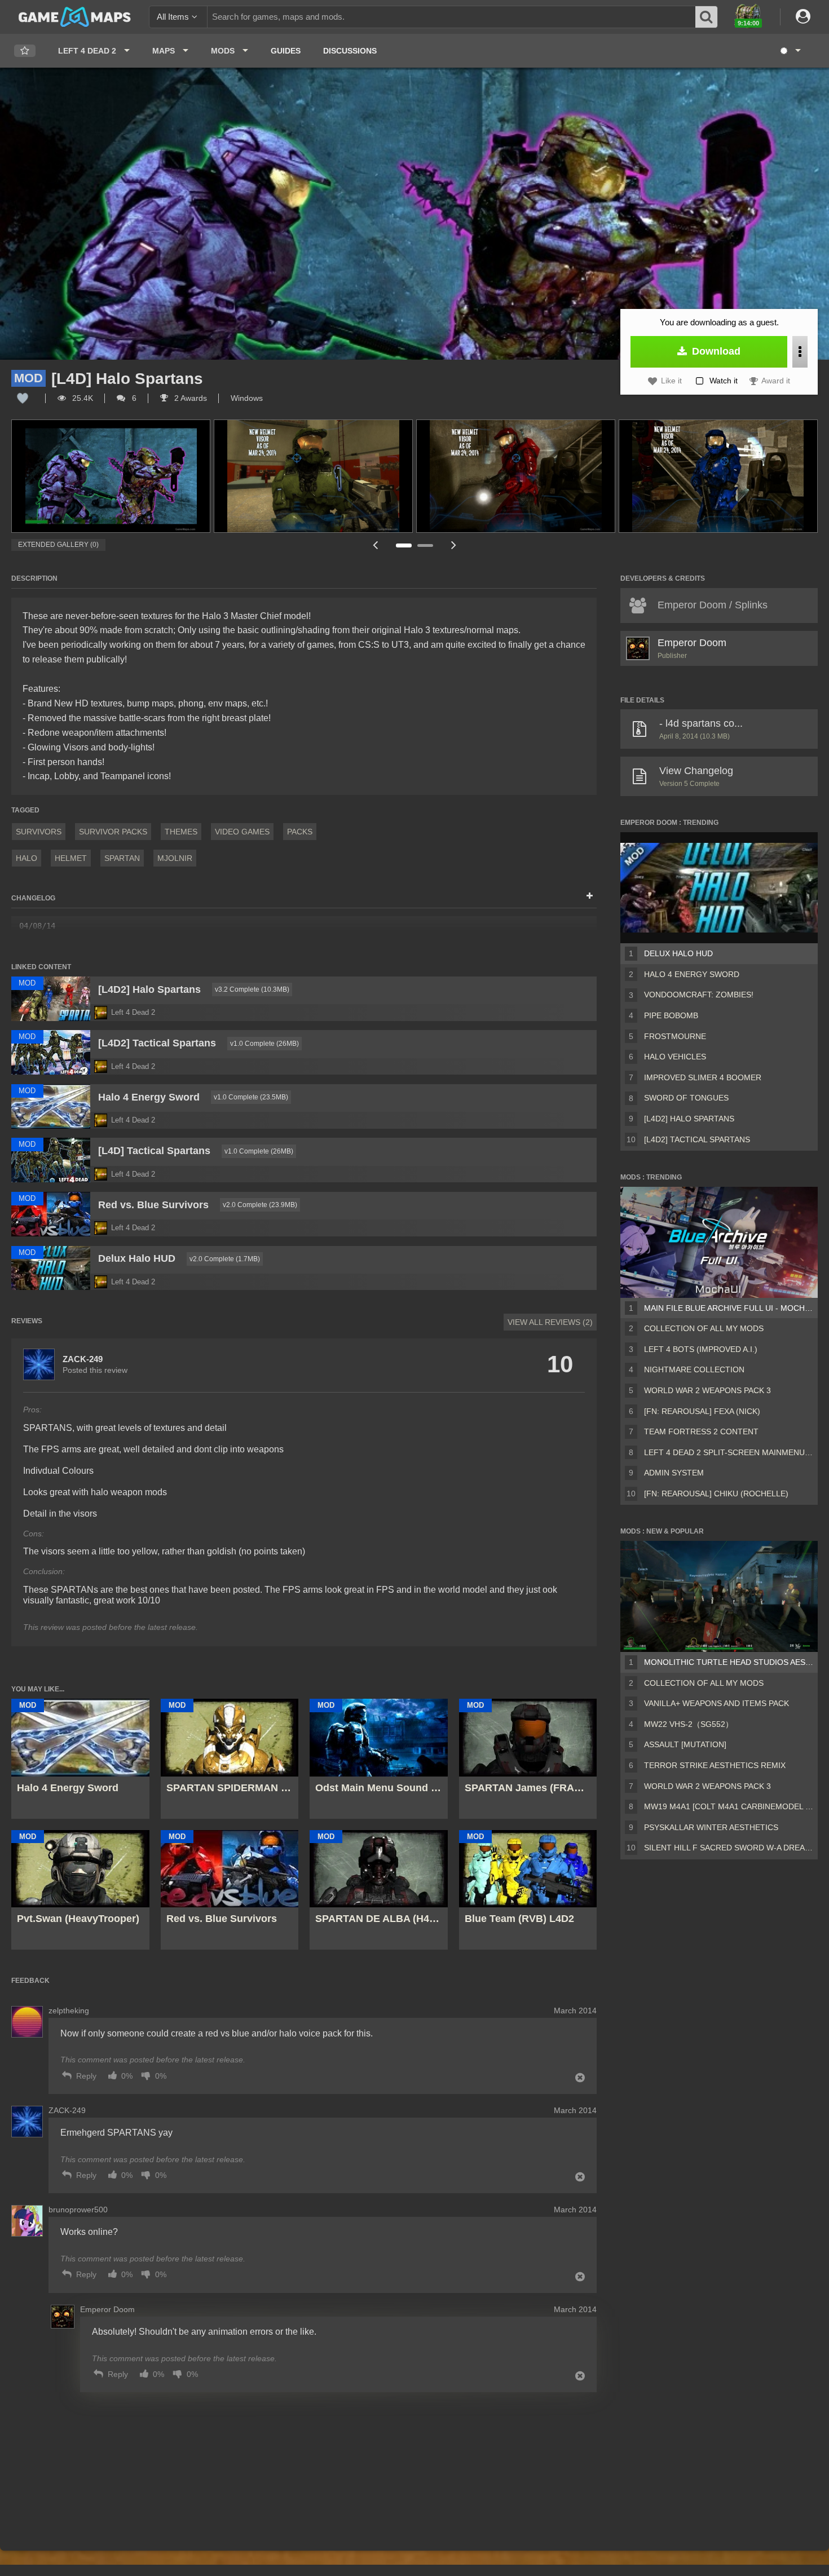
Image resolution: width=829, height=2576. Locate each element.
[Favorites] (25, 51)
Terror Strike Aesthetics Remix (715, 1765)
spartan (122, 858)
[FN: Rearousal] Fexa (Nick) (702, 1411)
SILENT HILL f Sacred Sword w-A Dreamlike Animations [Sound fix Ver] (729, 1848)
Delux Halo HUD (678, 953)
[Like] (23, 398)
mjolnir (175, 858)
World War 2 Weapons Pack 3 (707, 1390)
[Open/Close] (590, 896)
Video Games (242, 832)
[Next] (454, 545)
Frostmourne (675, 1036)
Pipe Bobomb (671, 1015)
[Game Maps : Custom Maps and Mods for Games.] (75, 16)
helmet (71, 858)
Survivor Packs (113, 832)
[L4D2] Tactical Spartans (697, 1139)
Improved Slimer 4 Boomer (703, 1077)
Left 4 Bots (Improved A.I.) (701, 1349)
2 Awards (189, 398)
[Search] (707, 17)
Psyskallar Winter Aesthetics (711, 1827)
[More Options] (800, 352)
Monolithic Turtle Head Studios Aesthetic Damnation (729, 1662)
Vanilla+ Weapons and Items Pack (716, 1703)
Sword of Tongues (686, 1098)
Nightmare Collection (694, 1369)
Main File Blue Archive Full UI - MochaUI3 (729, 1308)
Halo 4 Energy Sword (692, 974)
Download (715, 351)
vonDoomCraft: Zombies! (699, 995)
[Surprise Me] (790, 51)
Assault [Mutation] (685, 1744)
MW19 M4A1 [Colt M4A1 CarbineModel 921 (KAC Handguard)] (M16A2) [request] (729, 1806)
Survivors (39, 832)
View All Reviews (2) (550, 1322)
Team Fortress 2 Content (701, 1431)
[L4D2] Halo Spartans (689, 1119)
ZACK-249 (83, 1359)
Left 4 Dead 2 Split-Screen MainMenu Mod (729, 1452)
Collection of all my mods (704, 1328)
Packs (300, 832)
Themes (181, 832)
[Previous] (375, 545)
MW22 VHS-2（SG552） (689, 1724)
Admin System (674, 1473)
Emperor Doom (692, 643)
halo (27, 858)
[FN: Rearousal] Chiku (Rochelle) (716, 1494)
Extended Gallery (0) (58, 545)
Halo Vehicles (675, 1057)
